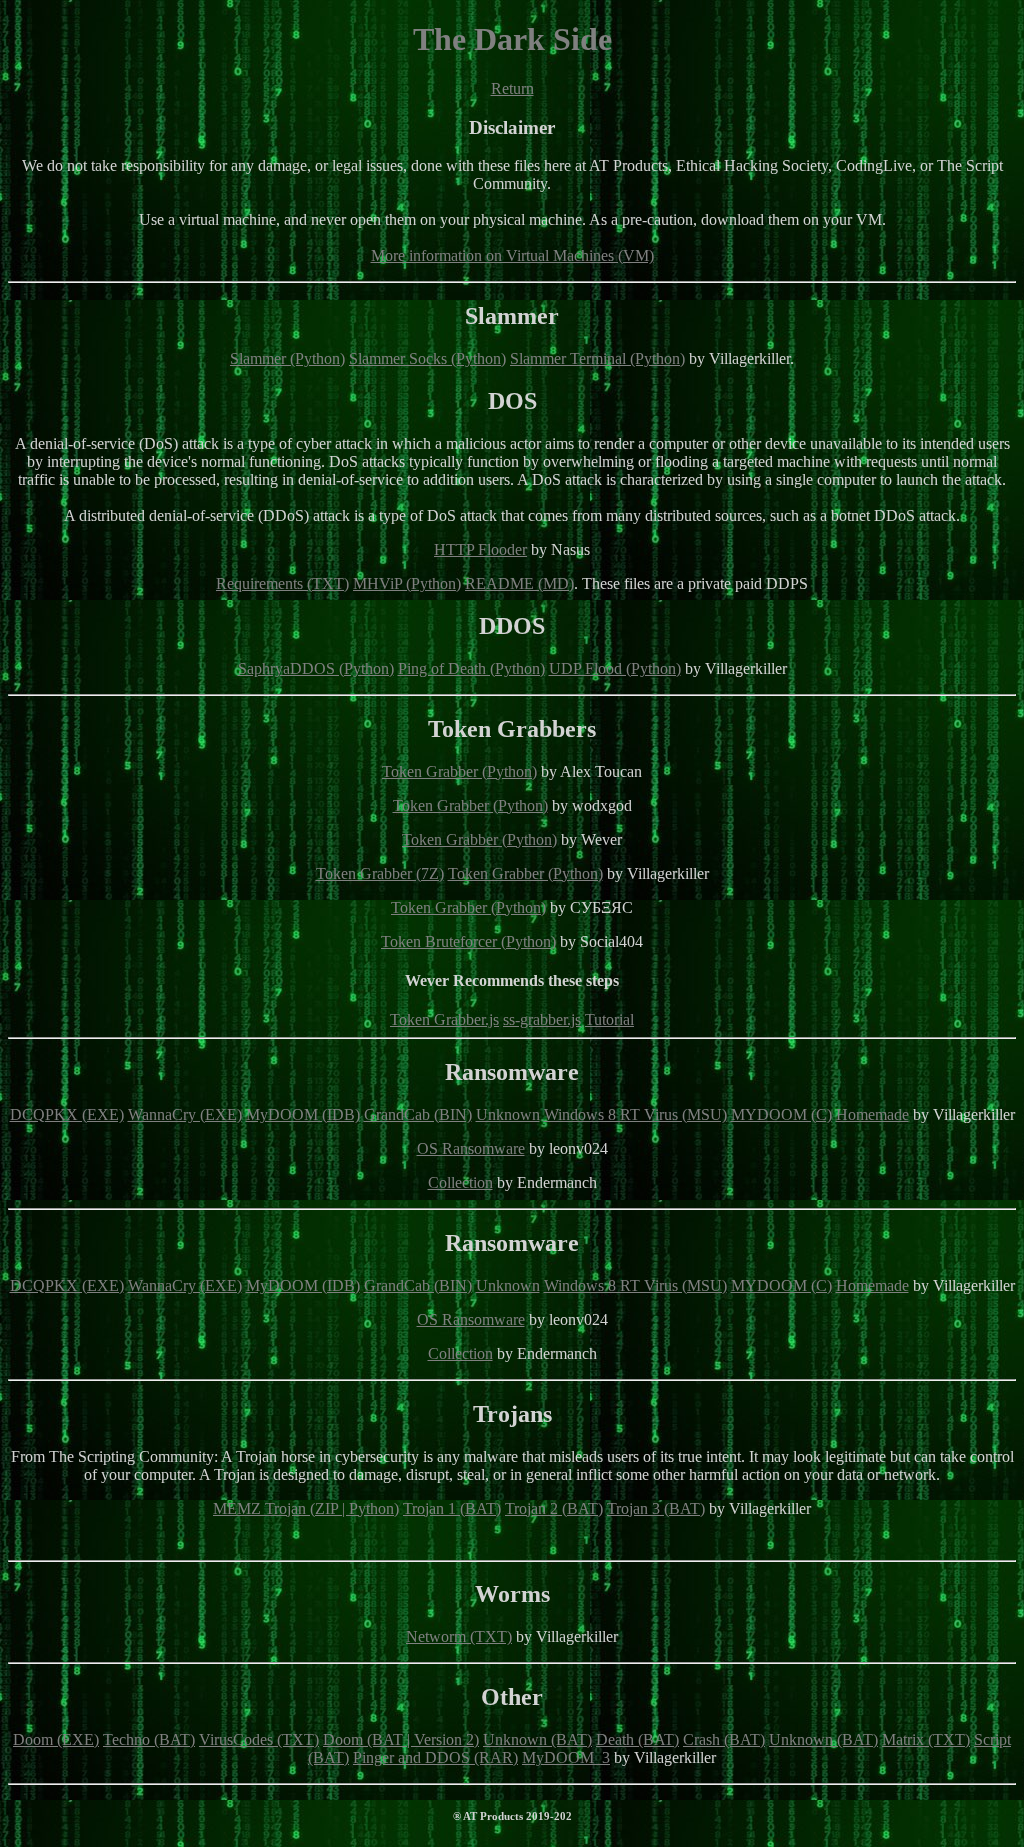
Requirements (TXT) (282, 583)
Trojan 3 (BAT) (656, 1508)
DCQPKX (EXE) (67, 1114)
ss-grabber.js (542, 1019)
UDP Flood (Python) (615, 668)
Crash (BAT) (724, 1739)
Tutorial (609, 1019)
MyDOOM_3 (566, 1757)
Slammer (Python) (287, 358)
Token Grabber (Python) (459, 771)
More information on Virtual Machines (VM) (512, 255)
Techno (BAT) (149, 1739)
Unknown (508, 1114)
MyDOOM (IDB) (303, 1114)
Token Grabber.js (444, 1019)
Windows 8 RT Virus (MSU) (635, 1114)
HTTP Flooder (480, 549)
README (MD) (519, 583)
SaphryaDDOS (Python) (316, 668)
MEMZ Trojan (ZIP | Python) (306, 1508)
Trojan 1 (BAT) (452, 1508)
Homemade (872, 1114)
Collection (460, 1182)
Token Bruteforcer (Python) (468, 941)
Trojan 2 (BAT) (554, 1508)
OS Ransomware (471, 1148)
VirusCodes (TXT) (259, 1739)
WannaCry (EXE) (185, 1114)
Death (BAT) (637, 1739)
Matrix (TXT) (926, 1739)
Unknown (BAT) (537, 1739)
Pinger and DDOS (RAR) (435, 1757)
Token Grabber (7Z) (380, 873)
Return (512, 88)
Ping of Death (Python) (471, 668)
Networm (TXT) (459, 1636)
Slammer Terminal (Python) (597, 358)
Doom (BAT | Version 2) (401, 1739)
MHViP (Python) (407, 583)
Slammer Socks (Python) (427, 358)
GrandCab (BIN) (418, 1114)
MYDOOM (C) (781, 1114)
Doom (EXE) (56, 1739)
